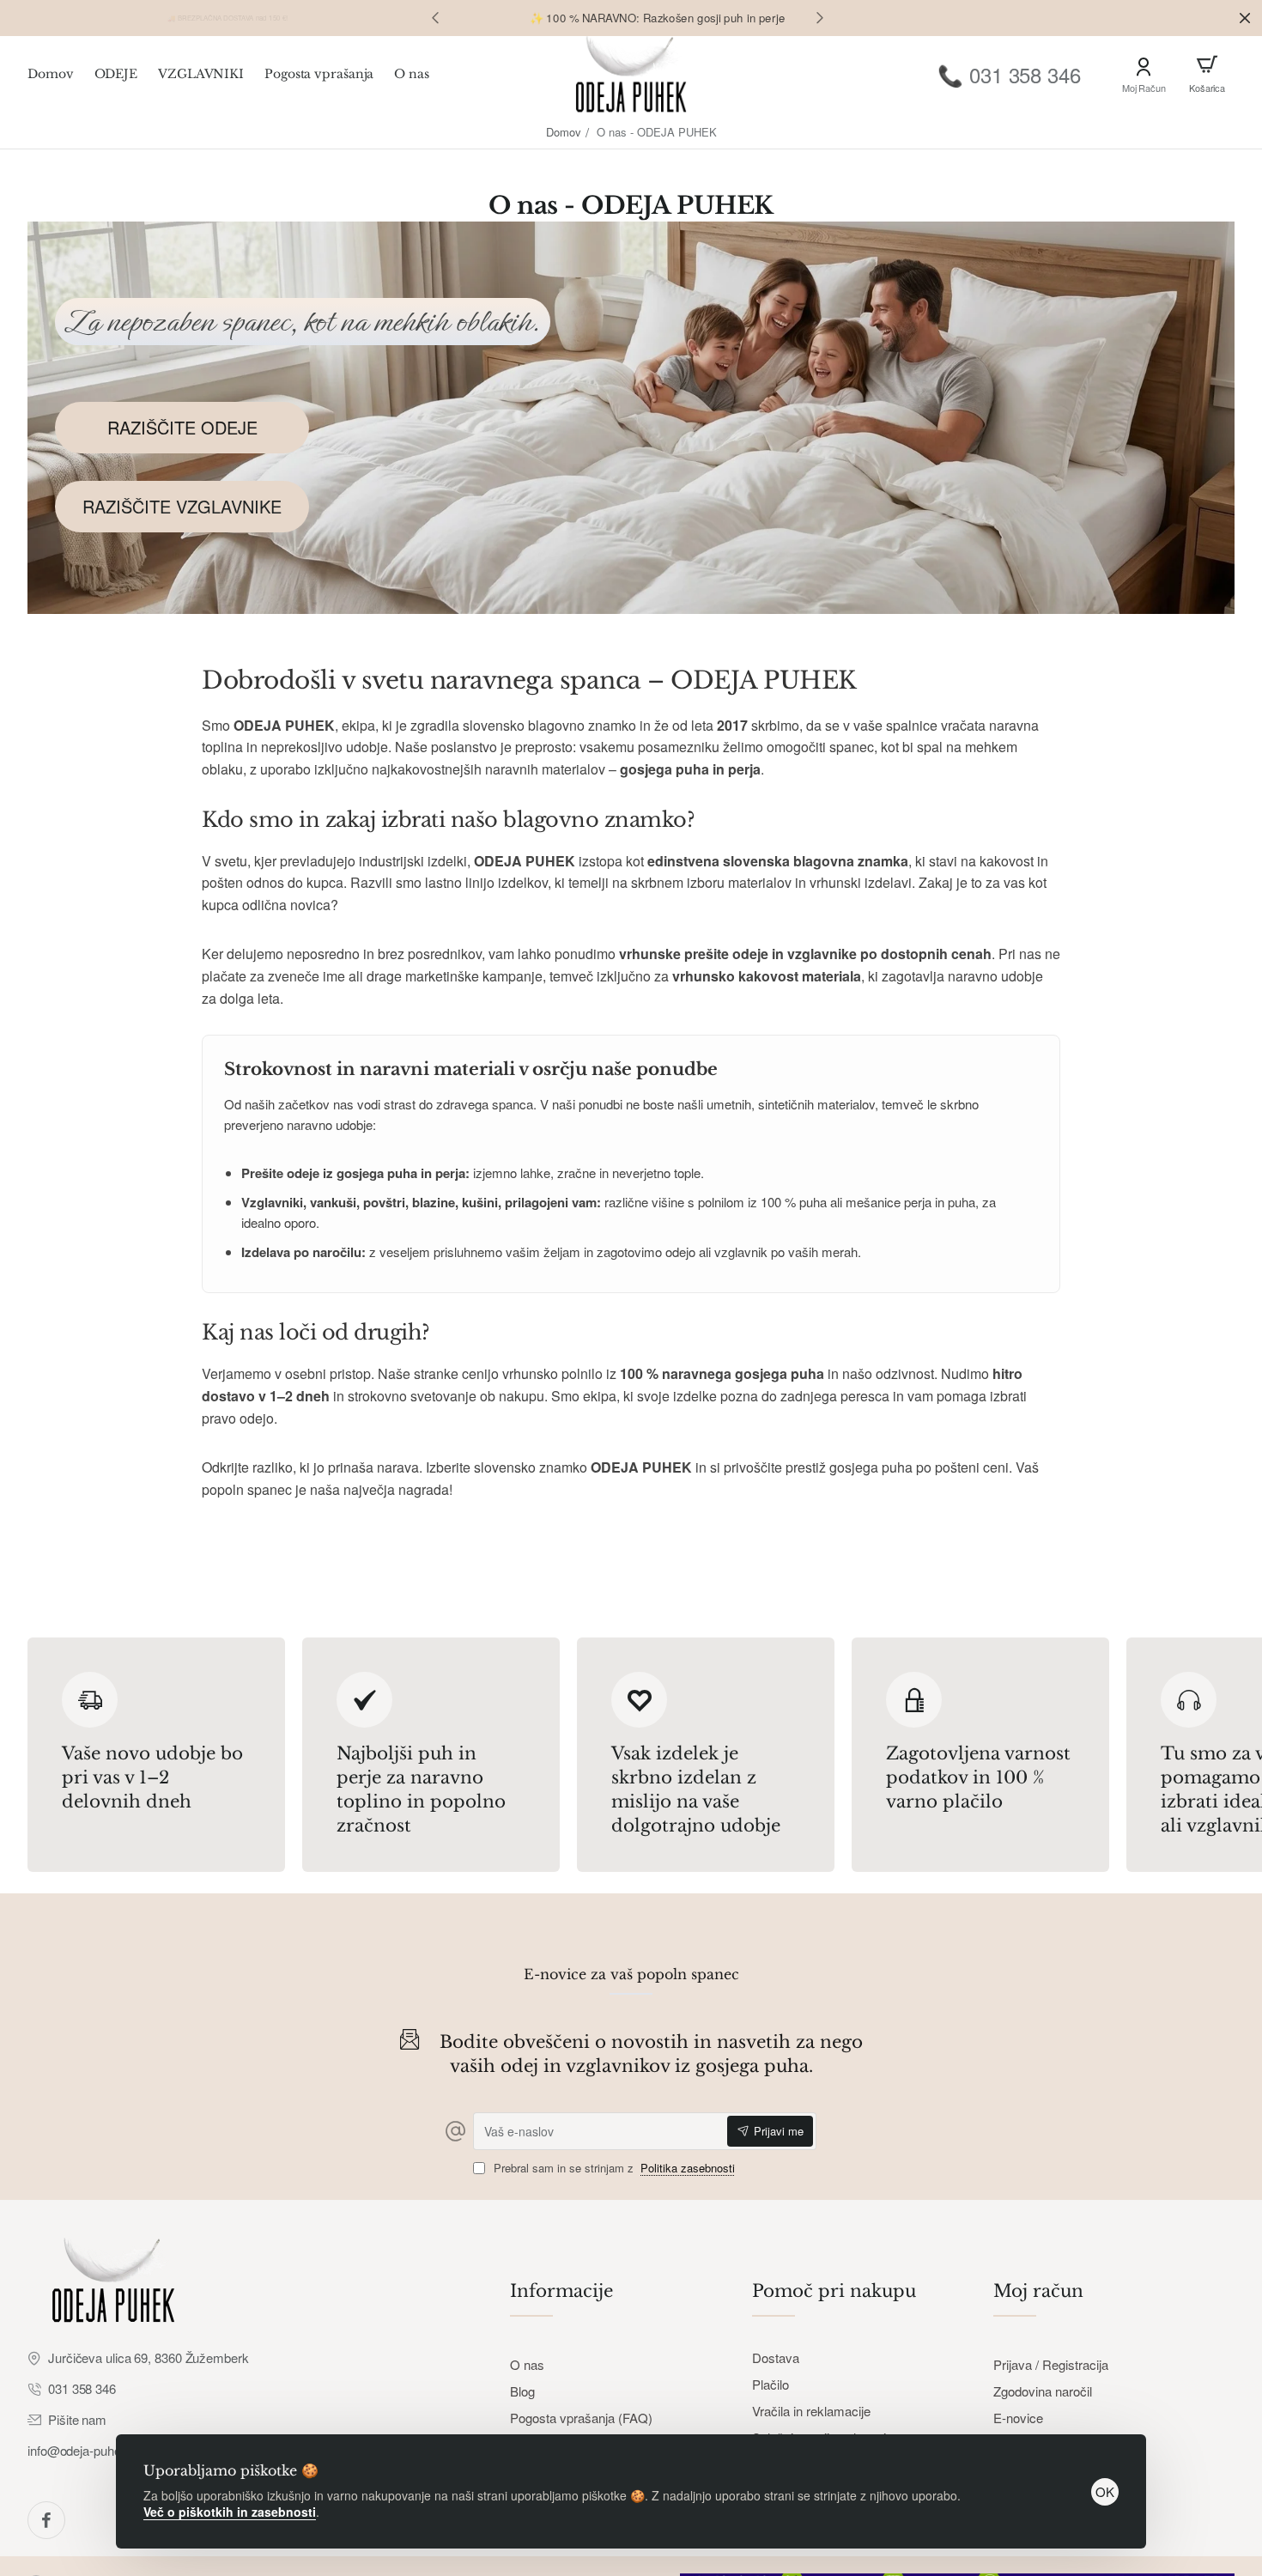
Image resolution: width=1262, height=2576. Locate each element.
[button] (435, 17)
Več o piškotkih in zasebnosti (230, 2512)
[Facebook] (46, 2520)
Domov (564, 132)
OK (1105, 2491)
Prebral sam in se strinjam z (613, 2169)
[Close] (1245, 18)
